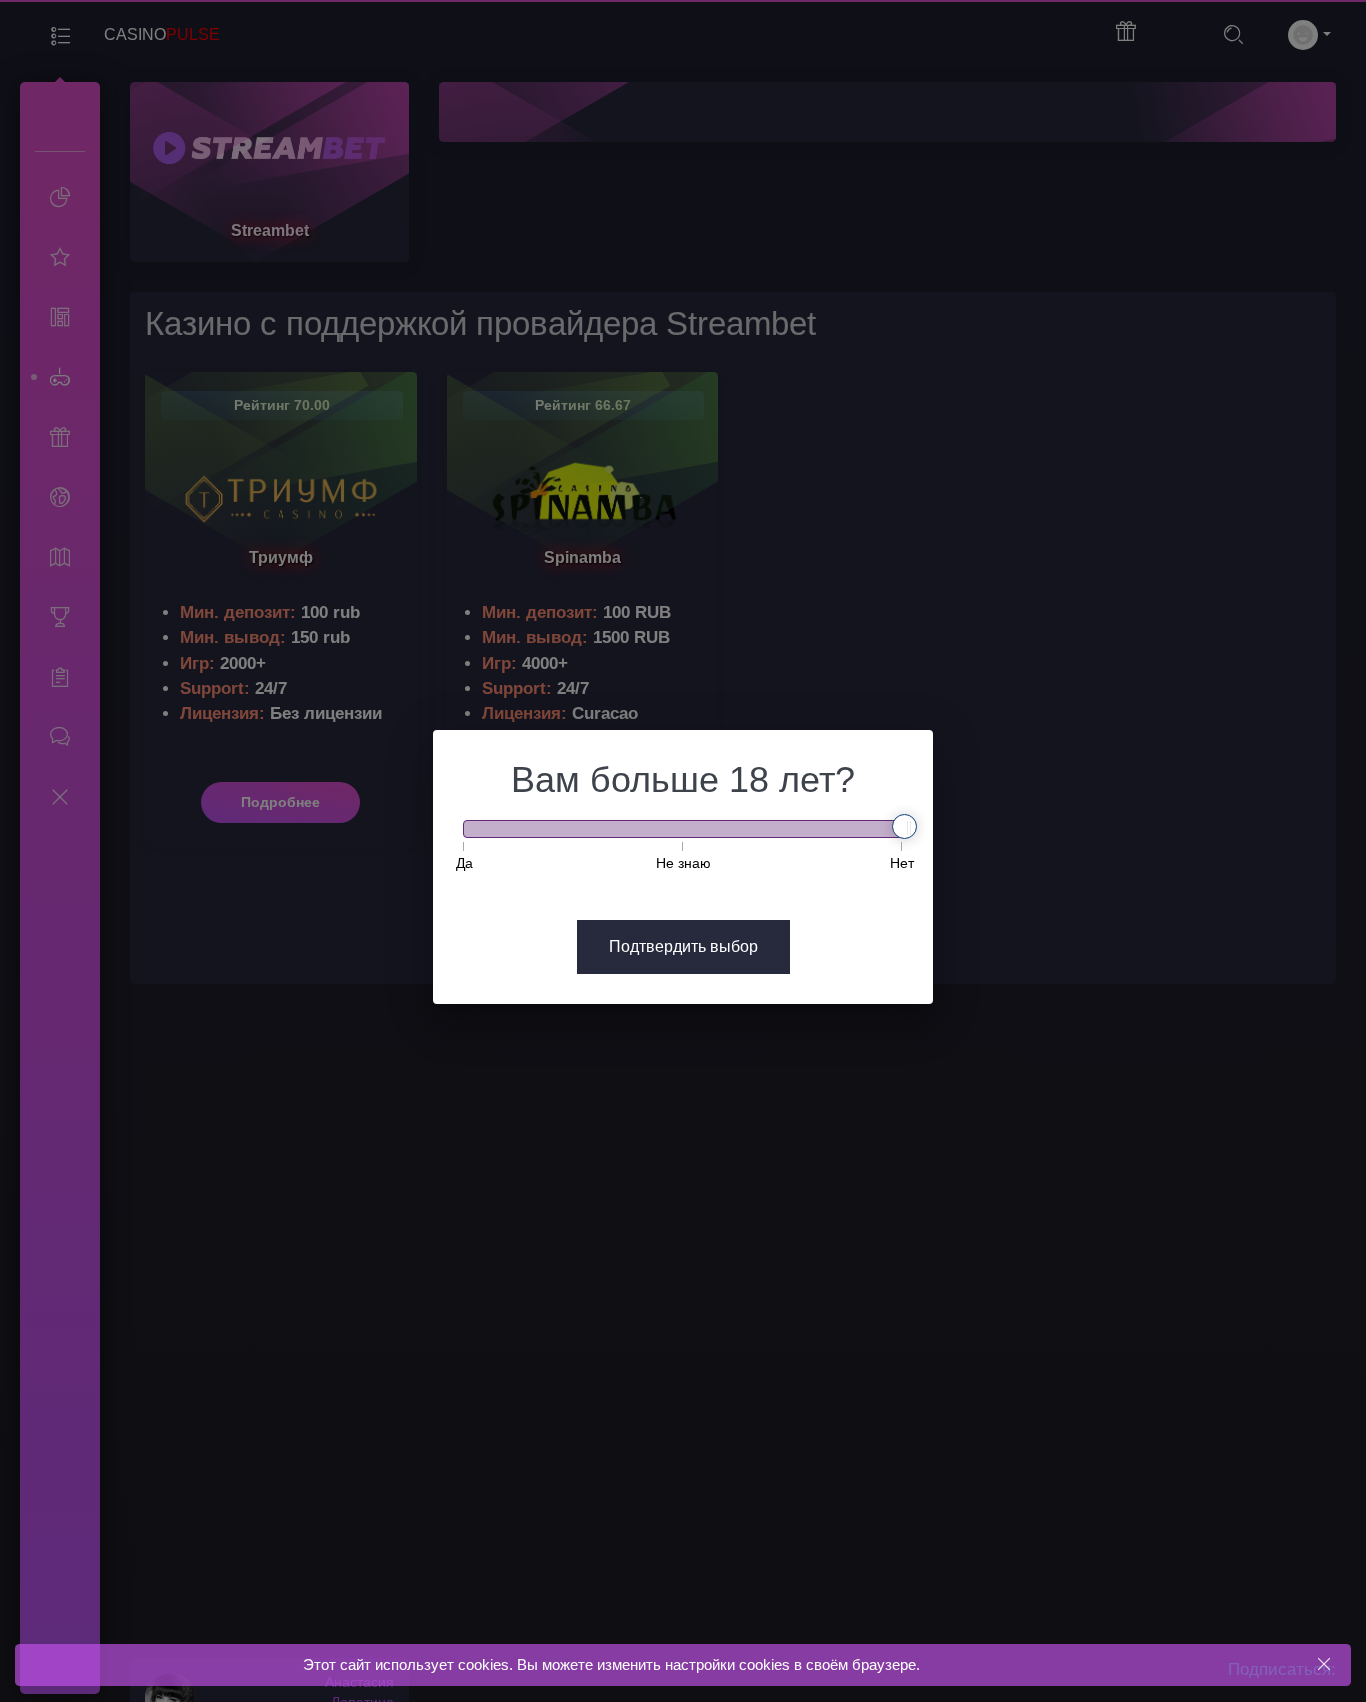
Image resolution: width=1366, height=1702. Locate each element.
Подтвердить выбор (683, 946)
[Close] (1323, 1664)
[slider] (904, 826)
